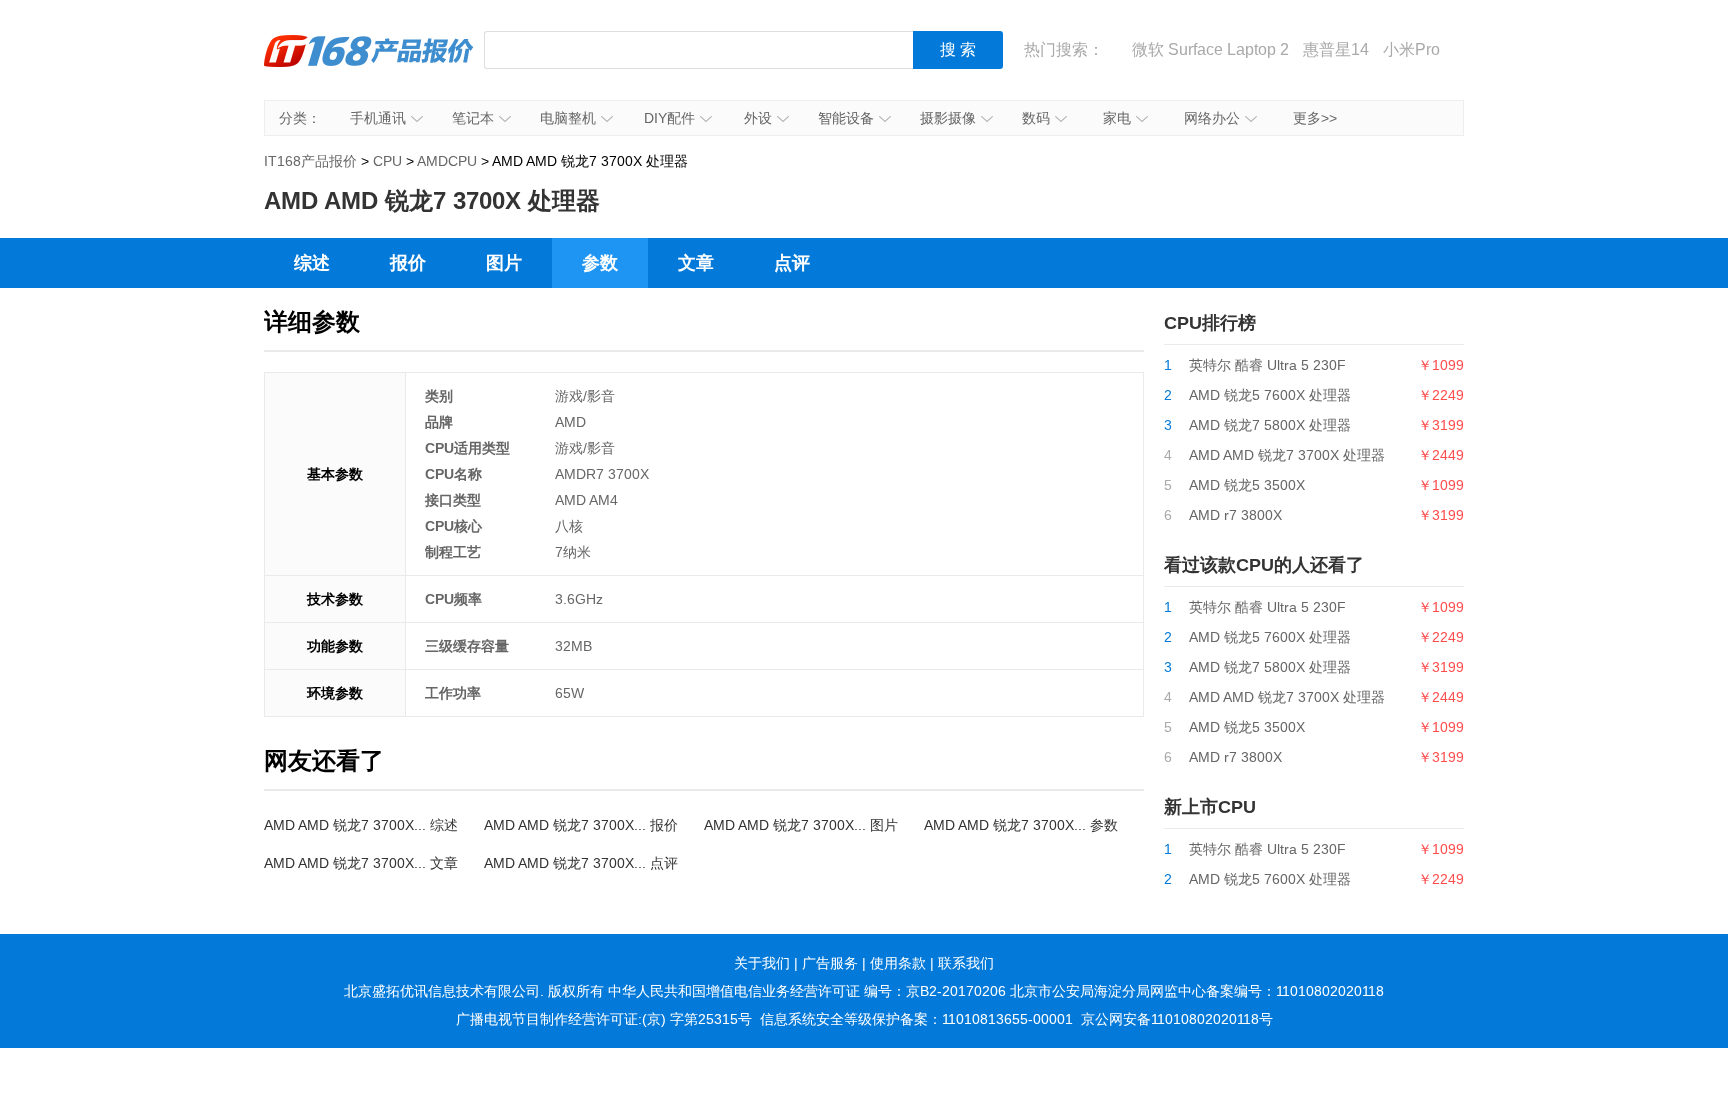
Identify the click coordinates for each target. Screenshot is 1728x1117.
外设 (758, 118)
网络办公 (1212, 118)
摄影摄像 (948, 118)
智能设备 (846, 118)
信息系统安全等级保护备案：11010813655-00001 (916, 1019)
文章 (696, 263)
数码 (1036, 118)
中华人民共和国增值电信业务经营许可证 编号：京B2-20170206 (807, 991)
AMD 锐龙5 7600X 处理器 (1270, 395)
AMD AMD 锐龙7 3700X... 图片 (801, 825)
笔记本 (473, 118)
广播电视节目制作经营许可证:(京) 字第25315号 (604, 1019)
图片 (504, 263)
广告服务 (830, 963)
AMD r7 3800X (1235, 515)
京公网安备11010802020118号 (1177, 1019)
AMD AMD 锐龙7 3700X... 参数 (1021, 825)
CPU (387, 161)
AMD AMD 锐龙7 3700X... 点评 (581, 863)
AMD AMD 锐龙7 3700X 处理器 (1287, 455)
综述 (312, 263)
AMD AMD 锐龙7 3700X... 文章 (361, 863)
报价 (408, 263)
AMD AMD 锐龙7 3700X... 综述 (361, 825)
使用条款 (898, 963)
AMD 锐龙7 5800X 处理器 (1270, 425)
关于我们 (762, 963)
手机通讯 (378, 118)
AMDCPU (447, 161)
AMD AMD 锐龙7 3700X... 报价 (581, 825)
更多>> (1315, 118)
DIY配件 (669, 118)
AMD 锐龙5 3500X (1247, 485)
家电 (1117, 118)
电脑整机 (568, 118)
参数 (600, 263)
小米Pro (1411, 49)
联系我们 (966, 963)
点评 (792, 263)
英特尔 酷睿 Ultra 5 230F (1267, 365)
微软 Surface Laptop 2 (1210, 49)
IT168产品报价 (369, 65)
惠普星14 (1336, 49)
